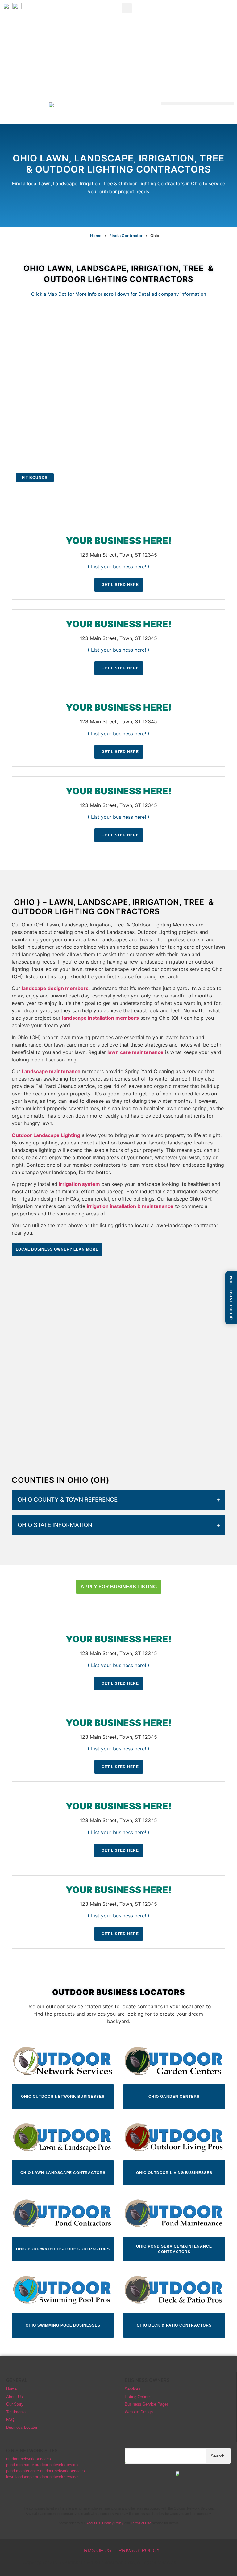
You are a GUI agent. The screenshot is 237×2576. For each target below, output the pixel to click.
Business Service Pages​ (147, 2404)
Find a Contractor (126, 236)
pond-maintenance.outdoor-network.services (46, 2471)
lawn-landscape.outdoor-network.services (43, 2477)
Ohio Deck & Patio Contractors (174, 2325)
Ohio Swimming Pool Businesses (63, 2325)
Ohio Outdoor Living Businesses (174, 2173)
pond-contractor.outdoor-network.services (43, 2465)
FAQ (10, 2420)
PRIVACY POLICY (139, 2551)
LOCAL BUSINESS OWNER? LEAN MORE (57, 1249)
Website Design (139, 2412)
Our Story (15, 2404)
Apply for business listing (119, 1587)
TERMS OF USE (96, 2551)
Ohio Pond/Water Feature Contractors (63, 2249)
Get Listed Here (120, 585)
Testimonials (17, 2412)
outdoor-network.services (29, 2459)
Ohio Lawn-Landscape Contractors (63, 2173)
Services (133, 2389)
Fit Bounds (35, 478)
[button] (127, 8)
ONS (197, 2564)
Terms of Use (141, 2523)
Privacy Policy (113, 2523)
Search (218, 2456)
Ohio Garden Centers (174, 2097)
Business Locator (22, 2427)
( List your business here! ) (118, 567)
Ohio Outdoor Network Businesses (63, 2097)
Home (96, 236)
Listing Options (138, 2397)
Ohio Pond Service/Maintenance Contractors (174, 2249)
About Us (15, 2397)
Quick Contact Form (231, 1298)
